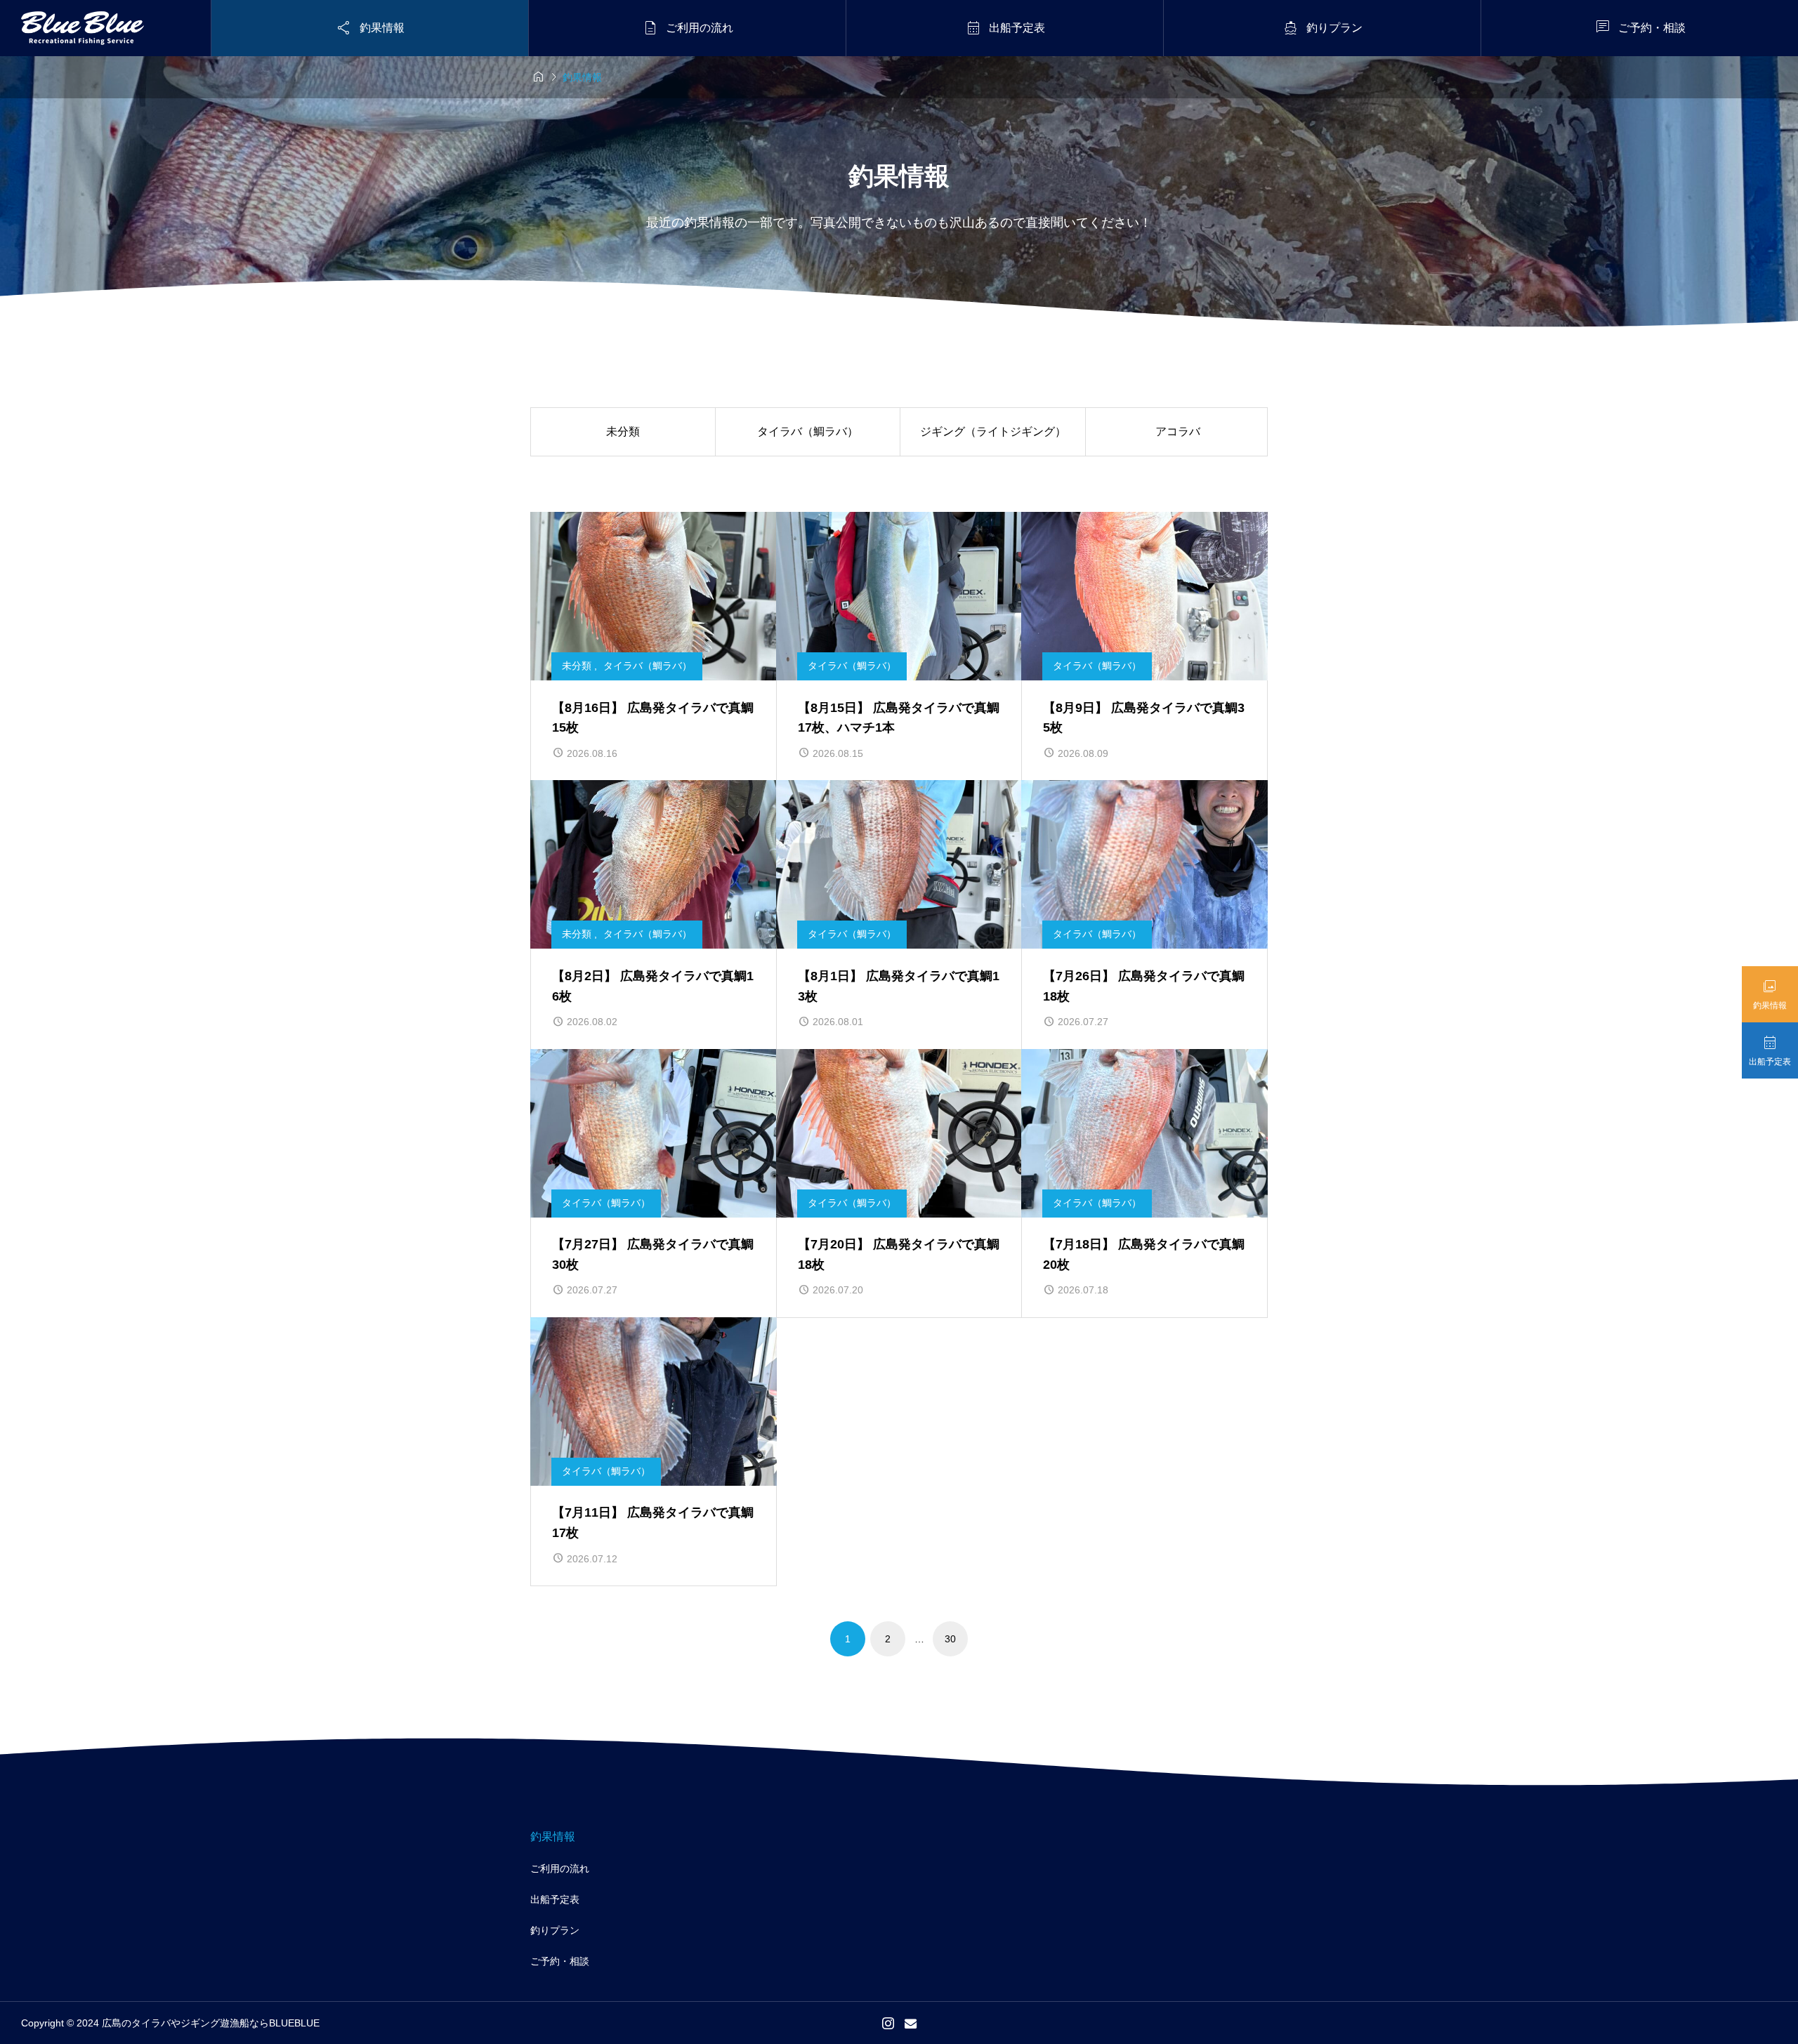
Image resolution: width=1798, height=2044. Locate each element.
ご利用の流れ (560, 1868)
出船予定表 (555, 1899)
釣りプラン (555, 1930)
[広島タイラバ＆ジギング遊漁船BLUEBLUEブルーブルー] (83, 28)
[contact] (911, 2023)
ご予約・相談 (560, 1961)
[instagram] (888, 2023)
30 (950, 1639)
